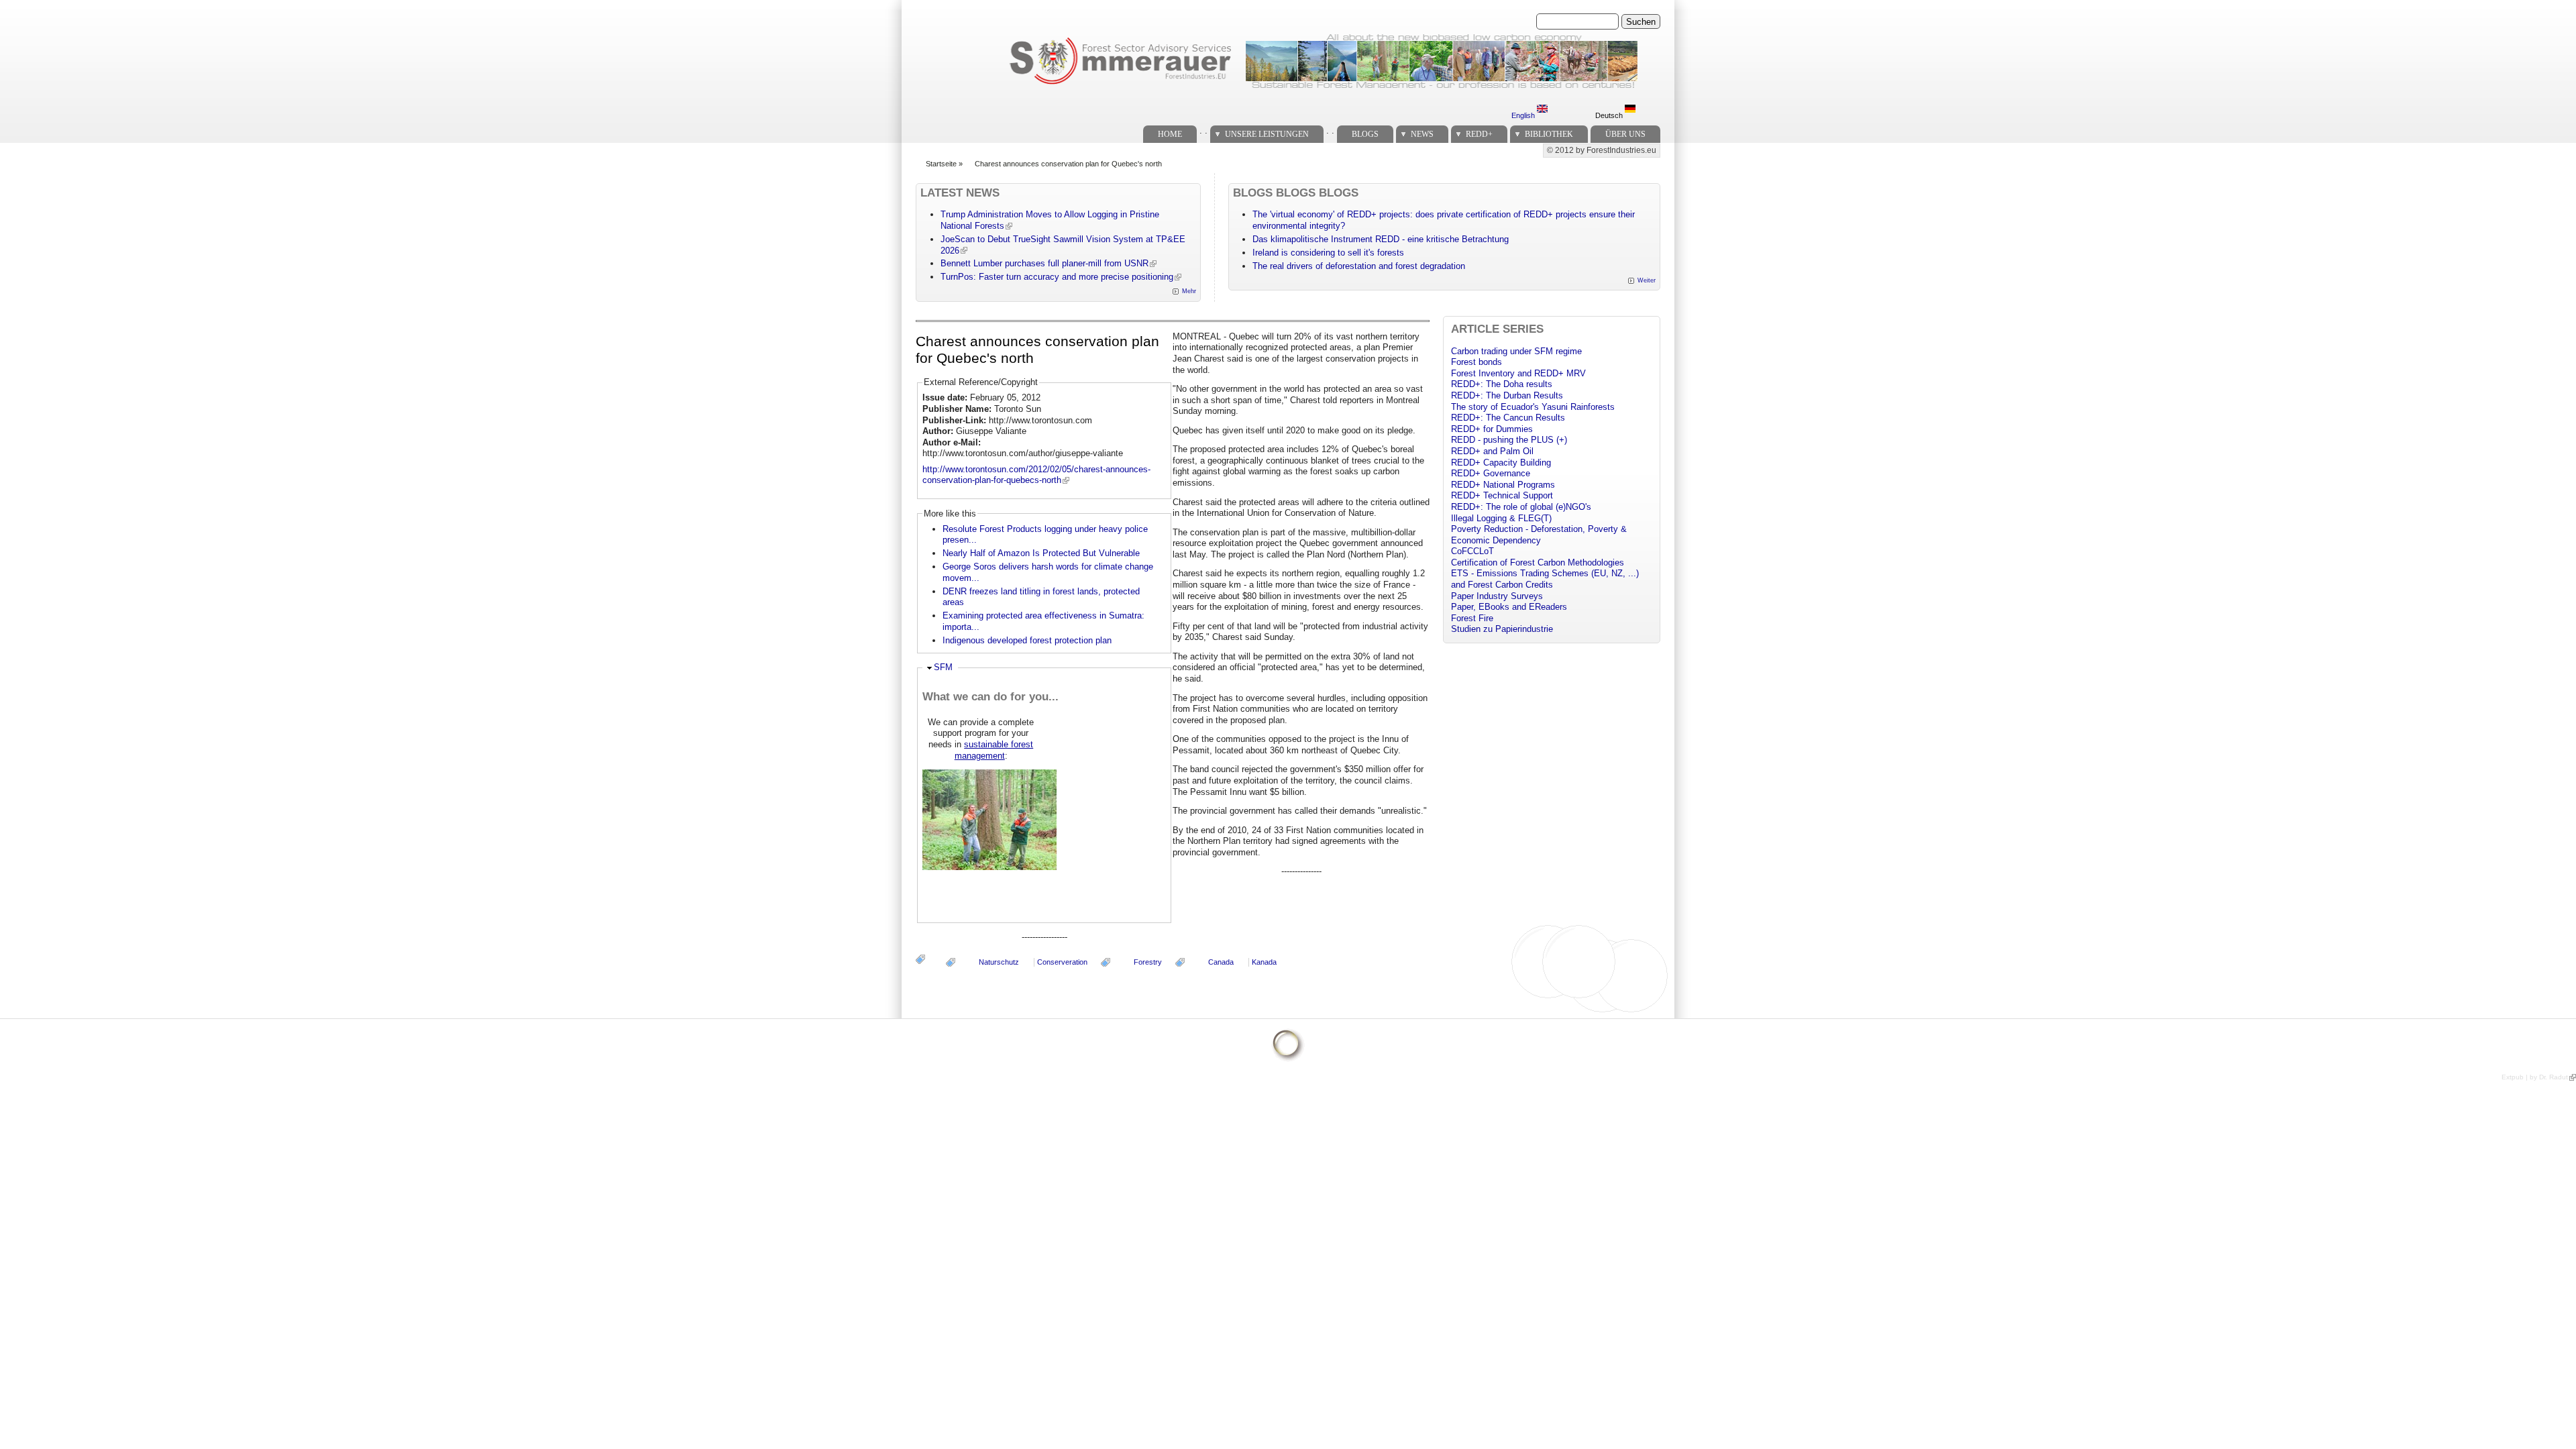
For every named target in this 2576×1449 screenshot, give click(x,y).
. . (1203, 130)
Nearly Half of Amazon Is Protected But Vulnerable (1041, 553)
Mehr (1189, 291)
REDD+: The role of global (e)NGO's (1521, 507)
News (1422, 134)
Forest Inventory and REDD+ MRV (1518, 373)
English (1524, 115)
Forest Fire (1472, 618)
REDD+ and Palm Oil (1492, 451)
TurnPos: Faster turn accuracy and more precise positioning (1057, 277)
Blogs (1365, 134)
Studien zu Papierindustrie (1502, 629)
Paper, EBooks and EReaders (1509, 607)
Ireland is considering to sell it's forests (1328, 253)
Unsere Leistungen (1267, 134)
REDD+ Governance (1491, 473)
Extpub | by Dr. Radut (2535, 1077)
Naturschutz (999, 962)
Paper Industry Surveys (1497, 596)
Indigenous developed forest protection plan (1027, 640)
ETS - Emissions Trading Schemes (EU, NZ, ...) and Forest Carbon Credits (1545, 579)
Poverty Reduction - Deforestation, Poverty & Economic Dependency (1539, 535)
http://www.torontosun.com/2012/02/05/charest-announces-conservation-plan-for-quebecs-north (1036, 475)
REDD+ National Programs (1503, 485)
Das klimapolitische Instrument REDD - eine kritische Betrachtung (1381, 239)
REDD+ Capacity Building (1501, 463)
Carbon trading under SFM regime (1516, 351)
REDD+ (1479, 134)
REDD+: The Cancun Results (1508, 418)
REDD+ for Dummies (1492, 429)
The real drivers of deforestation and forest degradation (1359, 266)
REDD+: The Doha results (1502, 384)
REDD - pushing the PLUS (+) (1509, 440)
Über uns (1625, 134)
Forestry (1148, 962)
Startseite (941, 164)
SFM (943, 667)
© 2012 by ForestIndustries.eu (1602, 150)
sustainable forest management (994, 750)
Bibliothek (1549, 134)
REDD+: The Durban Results (1507, 395)
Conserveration (1062, 962)
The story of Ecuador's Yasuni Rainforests (1533, 407)
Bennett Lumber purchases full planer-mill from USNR (1044, 263)
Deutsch (1610, 115)
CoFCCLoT (1472, 551)
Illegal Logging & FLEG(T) (1501, 518)
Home (1170, 134)
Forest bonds (1477, 362)
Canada (1221, 962)
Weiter (1647, 280)
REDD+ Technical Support (1502, 495)
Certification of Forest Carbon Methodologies (1538, 562)
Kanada (1264, 962)
